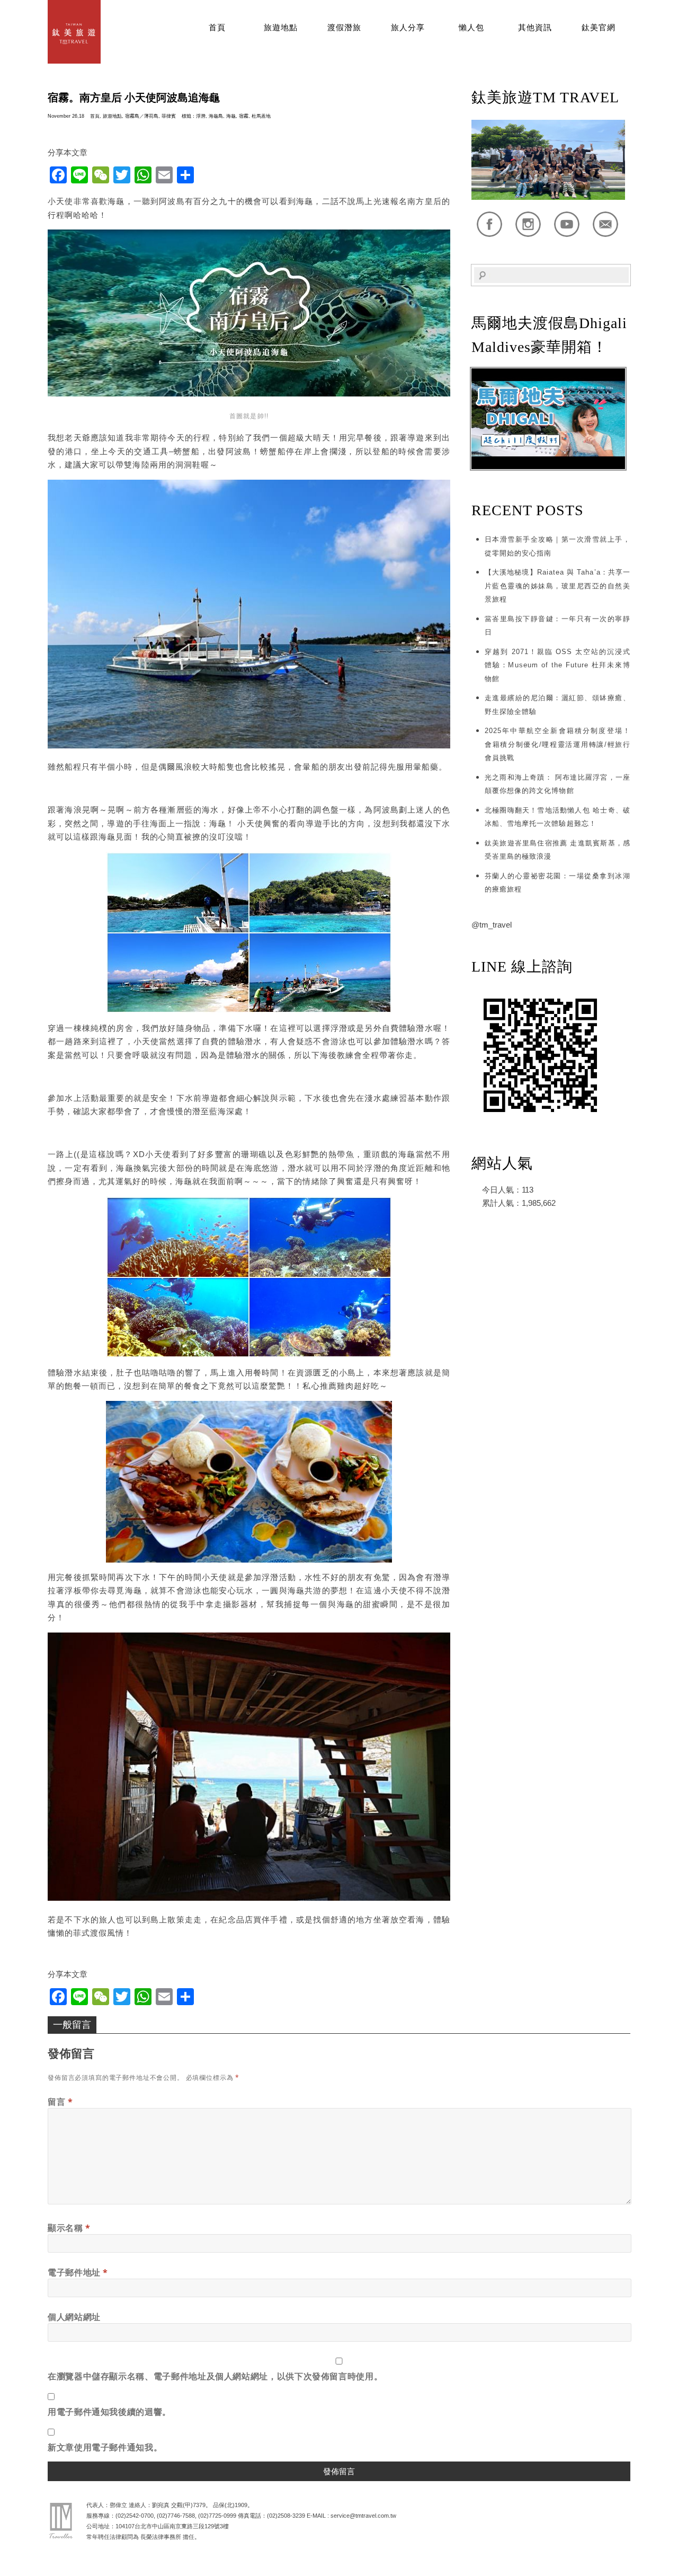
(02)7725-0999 (217, 2516)
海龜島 (216, 116)
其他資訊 (535, 28)
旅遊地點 (281, 28)
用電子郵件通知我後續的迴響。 (109, 2412)
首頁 (217, 28)
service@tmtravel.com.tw (363, 2516)
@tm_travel (492, 925)
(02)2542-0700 (135, 2516)
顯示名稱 (69, 2228)
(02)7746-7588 (176, 2516)
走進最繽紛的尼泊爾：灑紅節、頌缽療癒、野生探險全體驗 (557, 705)
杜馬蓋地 (261, 116)
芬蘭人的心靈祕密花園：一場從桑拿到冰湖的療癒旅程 (557, 883)
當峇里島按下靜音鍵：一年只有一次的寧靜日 (557, 626)
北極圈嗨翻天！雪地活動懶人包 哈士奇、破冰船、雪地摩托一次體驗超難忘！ (557, 817)
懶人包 (471, 28)
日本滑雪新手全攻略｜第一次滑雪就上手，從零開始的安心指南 (557, 546)
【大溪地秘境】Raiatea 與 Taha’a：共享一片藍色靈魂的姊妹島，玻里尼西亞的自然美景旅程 (557, 586)
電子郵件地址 (78, 2272)
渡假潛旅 (344, 28)
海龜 (231, 116)
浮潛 (201, 116)
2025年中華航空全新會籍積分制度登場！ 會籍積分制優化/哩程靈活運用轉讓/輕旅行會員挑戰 (557, 744)
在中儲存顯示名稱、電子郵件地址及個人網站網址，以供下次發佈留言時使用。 (215, 2376)
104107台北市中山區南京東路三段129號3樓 (172, 2526)
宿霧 (244, 116)
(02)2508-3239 (286, 2516)
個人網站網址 (74, 2317)
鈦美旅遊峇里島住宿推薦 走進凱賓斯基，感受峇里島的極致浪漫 (557, 850)
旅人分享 (408, 28)
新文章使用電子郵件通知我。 (105, 2447)
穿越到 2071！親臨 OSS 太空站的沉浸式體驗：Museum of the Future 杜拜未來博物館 (557, 665)
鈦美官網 (599, 28)
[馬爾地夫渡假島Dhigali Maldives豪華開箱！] (548, 467)
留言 (60, 2102)
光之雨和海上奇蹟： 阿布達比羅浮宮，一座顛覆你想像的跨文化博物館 (557, 784)
